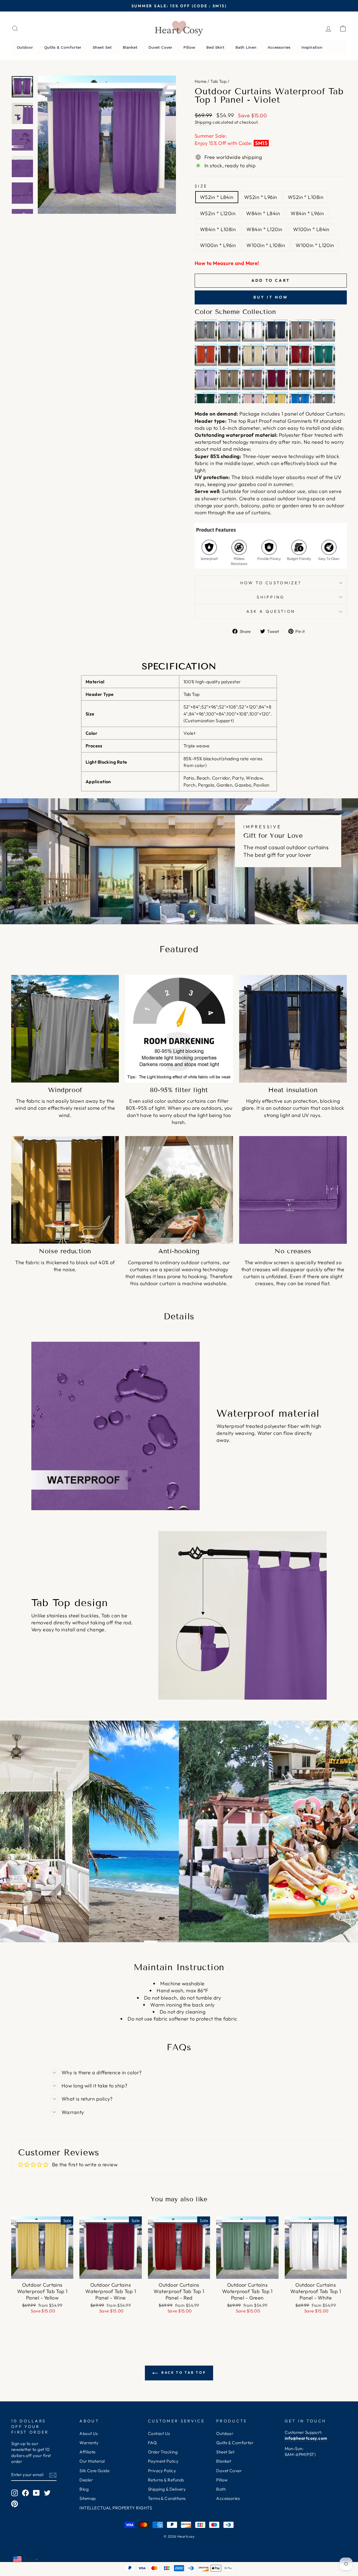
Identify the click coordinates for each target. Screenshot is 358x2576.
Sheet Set (225, 2452)
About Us (89, 2433)
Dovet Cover (229, 2471)
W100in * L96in (218, 245)
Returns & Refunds (166, 2480)
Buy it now (271, 297)
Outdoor (225, 2433)
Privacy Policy (162, 2471)
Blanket (224, 2461)
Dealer (86, 2480)
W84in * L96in (307, 213)
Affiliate (87, 2452)
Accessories (228, 2498)
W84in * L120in (264, 229)
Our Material (92, 2461)
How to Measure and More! (227, 263)
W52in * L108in (306, 197)
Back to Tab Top (183, 2372)
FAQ (152, 2443)
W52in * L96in (261, 197)
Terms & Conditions (167, 2498)
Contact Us (159, 2433)
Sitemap (88, 2498)
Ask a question (271, 611)
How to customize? (271, 583)
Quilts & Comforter (235, 2443)
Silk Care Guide (94, 2471)
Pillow (222, 2480)
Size (201, 186)
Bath (221, 2489)
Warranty (89, 2443)
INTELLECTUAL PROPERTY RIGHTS (116, 2508)
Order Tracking (163, 2452)
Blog (84, 2489)
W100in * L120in (315, 245)
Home (201, 81)
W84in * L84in (263, 213)
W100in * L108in (266, 245)
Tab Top (218, 81)
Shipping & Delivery (167, 2489)
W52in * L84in (217, 197)
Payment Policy (163, 2461)
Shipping (203, 122)
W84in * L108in (218, 229)
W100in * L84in (311, 229)
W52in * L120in (218, 213)
